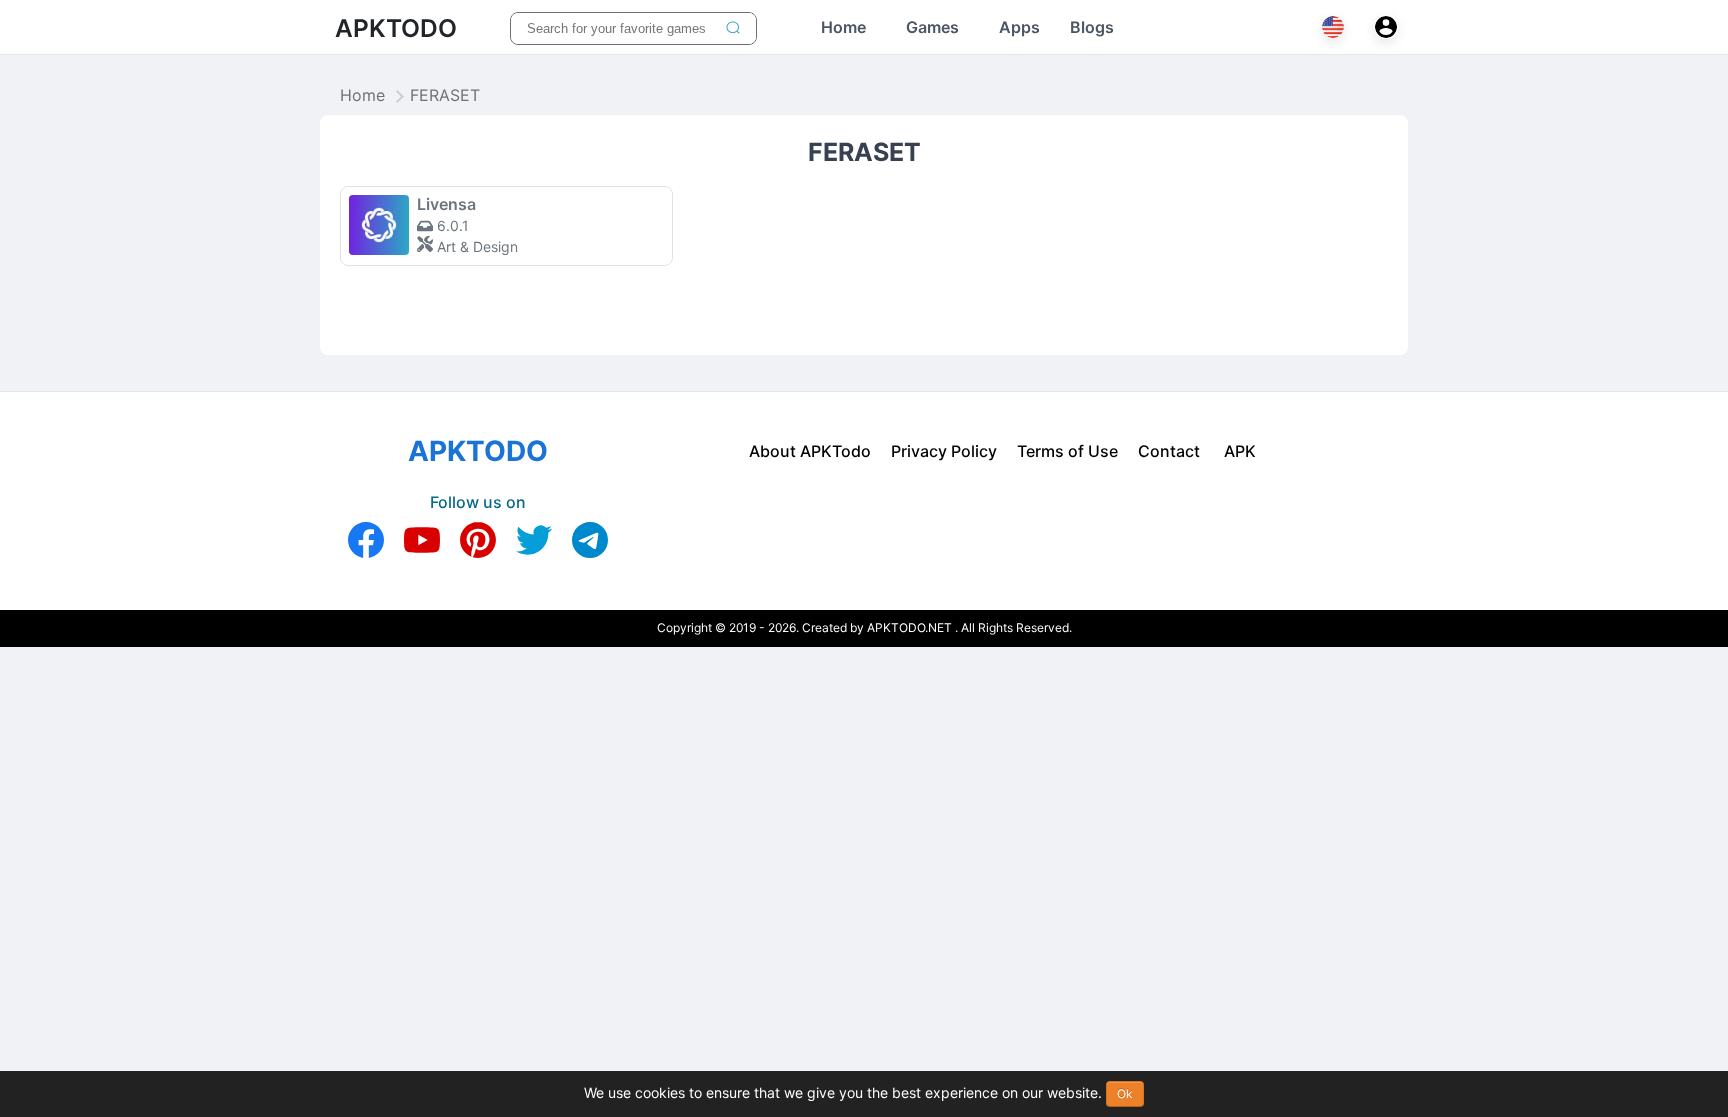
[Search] (733, 28)
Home (362, 96)
